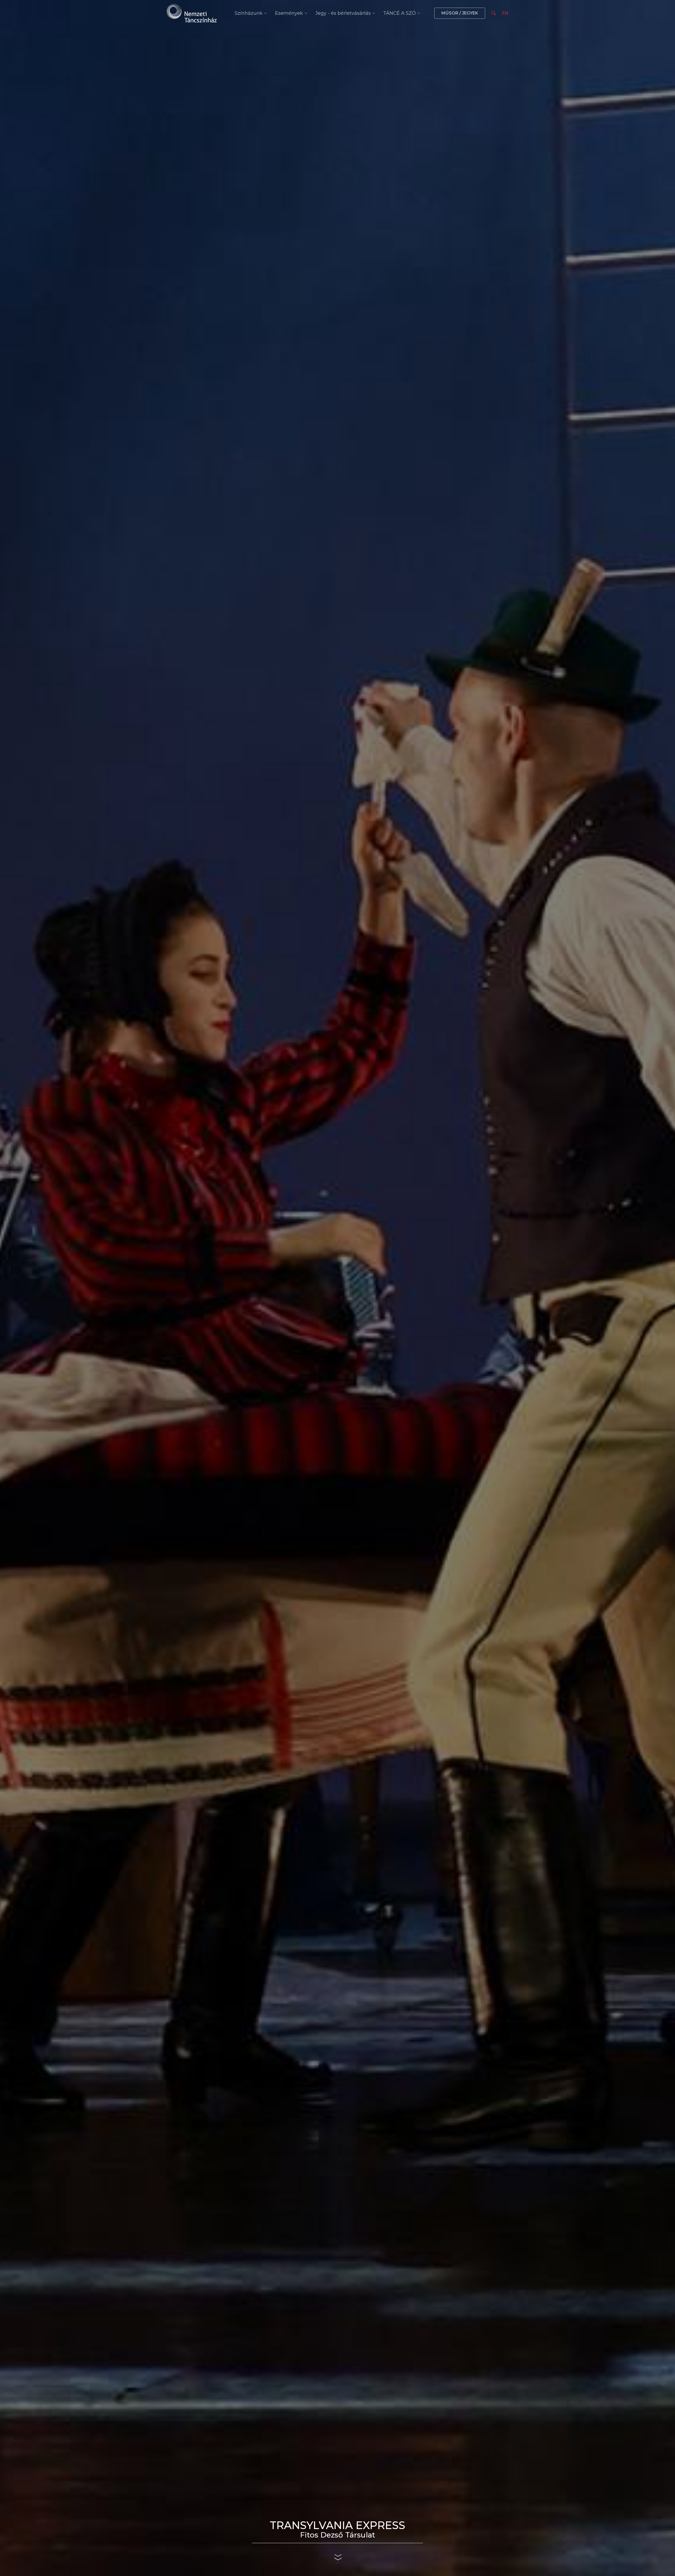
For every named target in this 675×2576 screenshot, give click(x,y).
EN (505, 13)
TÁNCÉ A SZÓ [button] (399, 13)
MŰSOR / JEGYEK (460, 13)
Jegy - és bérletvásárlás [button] (343, 13)
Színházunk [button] (249, 13)
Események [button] (289, 13)
